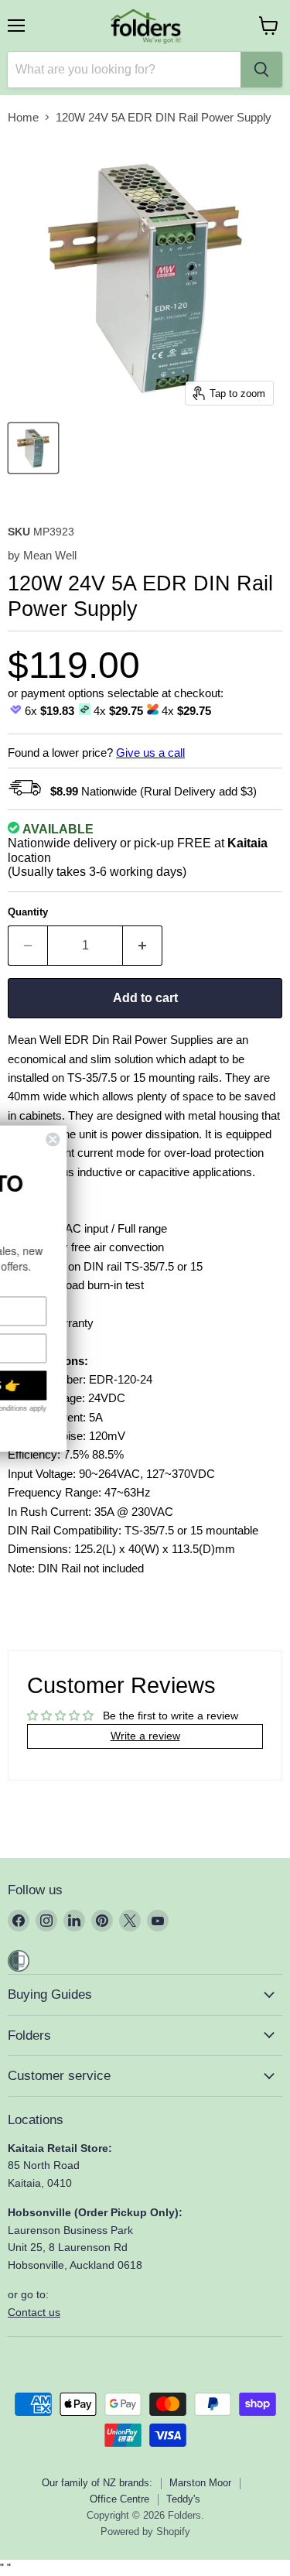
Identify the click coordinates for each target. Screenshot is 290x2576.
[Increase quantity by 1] (143, 946)
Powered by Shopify (145, 2532)
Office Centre (119, 2499)
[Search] (261, 70)
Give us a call (150, 753)
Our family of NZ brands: (97, 2483)
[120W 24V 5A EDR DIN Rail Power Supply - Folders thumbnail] (33, 448)
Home (23, 117)
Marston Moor (200, 2483)
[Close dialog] (179, 1139)
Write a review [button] (145, 1736)
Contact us (34, 2312)
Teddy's (183, 2499)
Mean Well (50, 555)
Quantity (28, 912)
